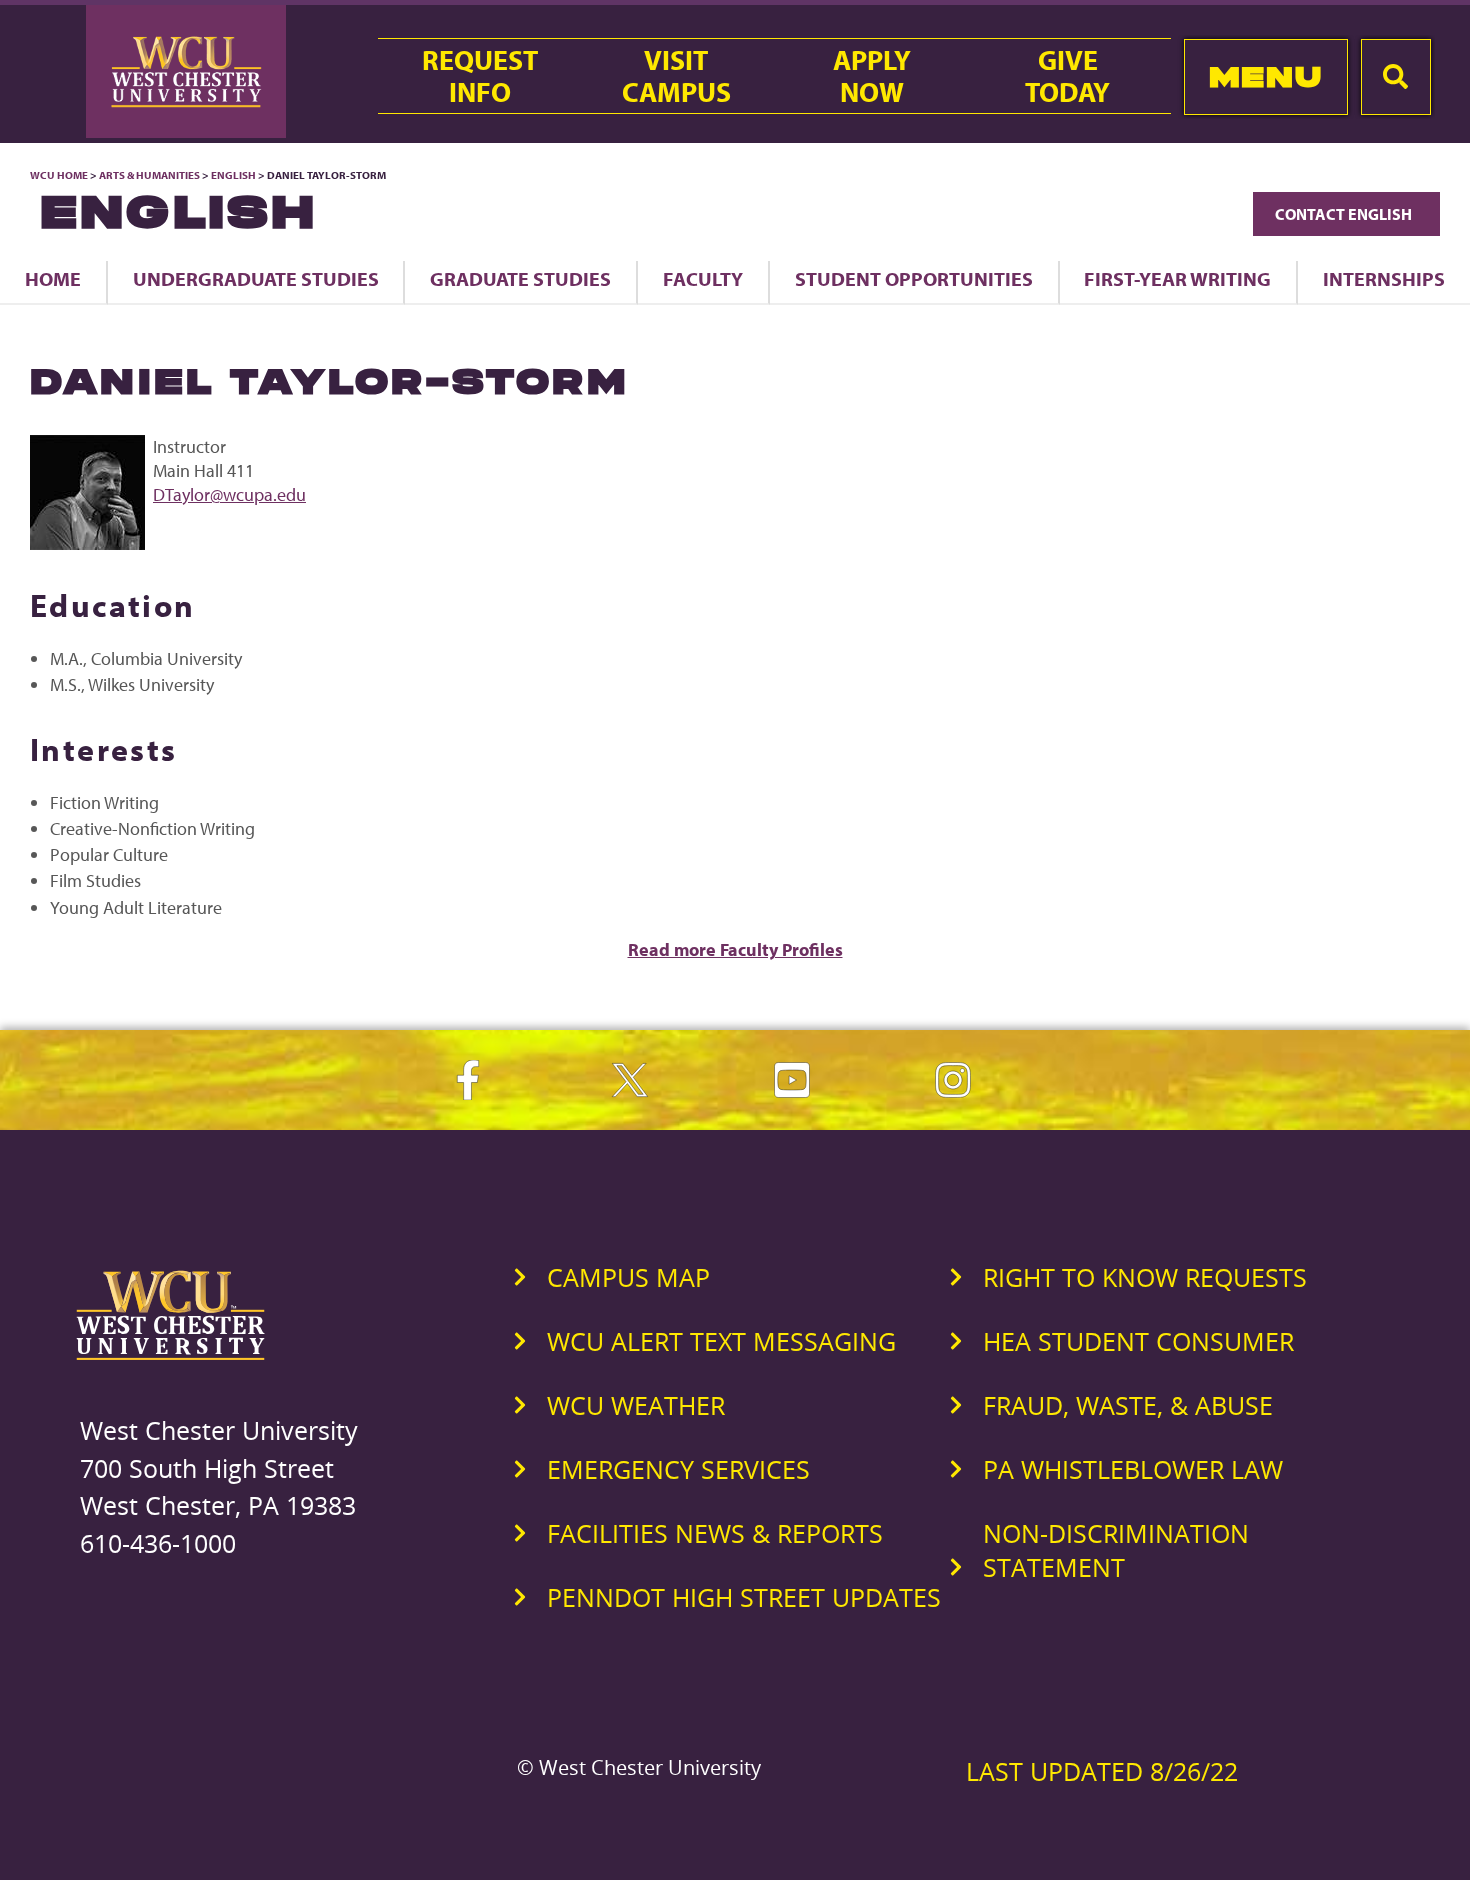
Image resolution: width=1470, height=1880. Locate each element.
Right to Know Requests (1145, 1277)
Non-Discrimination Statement (1116, 1550)
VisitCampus (676, 76)
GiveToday (1067, 76)
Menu (1265, 76)
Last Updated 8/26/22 (1102, 1771)
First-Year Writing (1177, 278)
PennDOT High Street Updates (744, 1597)
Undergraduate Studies (256, 278)
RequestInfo (480, 76)
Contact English (1346, 214)
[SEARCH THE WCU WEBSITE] (1396, 77)
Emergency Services (678, 1469)
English (233, 175)
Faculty (703, 278)
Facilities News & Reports (715, 1533)
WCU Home (59, 175)
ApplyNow (872, 76)
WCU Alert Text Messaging (721, 1341)
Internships (1384, 278)
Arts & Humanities (149, 175)
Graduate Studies (520, 278)
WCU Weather (636, 1405)
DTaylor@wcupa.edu (229, 494)
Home (53, 278)
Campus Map (628, 1277)
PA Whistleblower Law (1133, 1469)
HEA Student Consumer (1138, 1341)
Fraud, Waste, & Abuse (1128, 1405)
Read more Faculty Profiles (735, 949)
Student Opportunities (914, 278)
